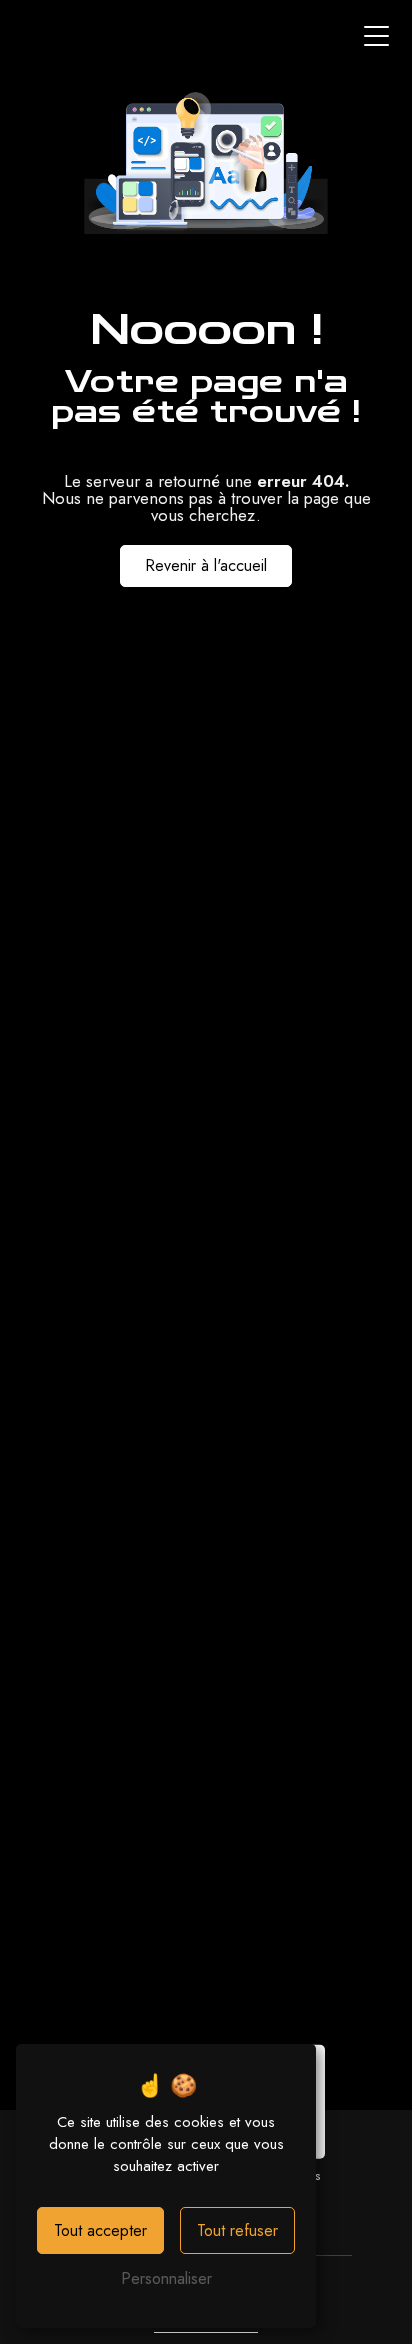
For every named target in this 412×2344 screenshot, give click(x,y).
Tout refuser (237, 2230)
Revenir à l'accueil (206, 565)
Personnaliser (166, 2278)
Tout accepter (100, 2230)
